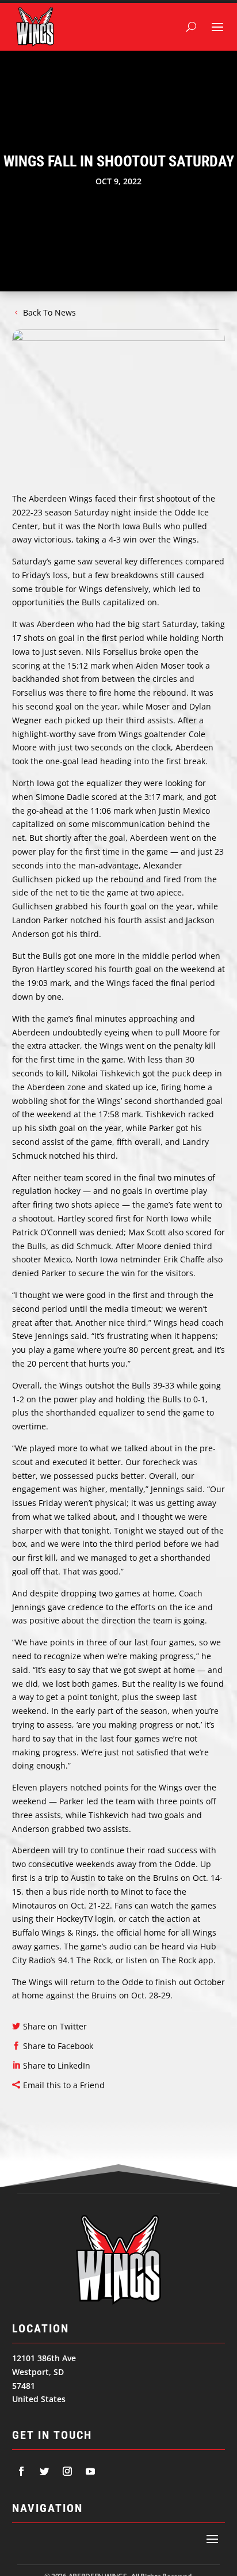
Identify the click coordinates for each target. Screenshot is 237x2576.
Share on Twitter (55, 2026)
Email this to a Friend (64, 2085)
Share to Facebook (58, 2046)
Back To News (49, 312)
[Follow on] (21, 2471)
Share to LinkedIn (57, 2065)
